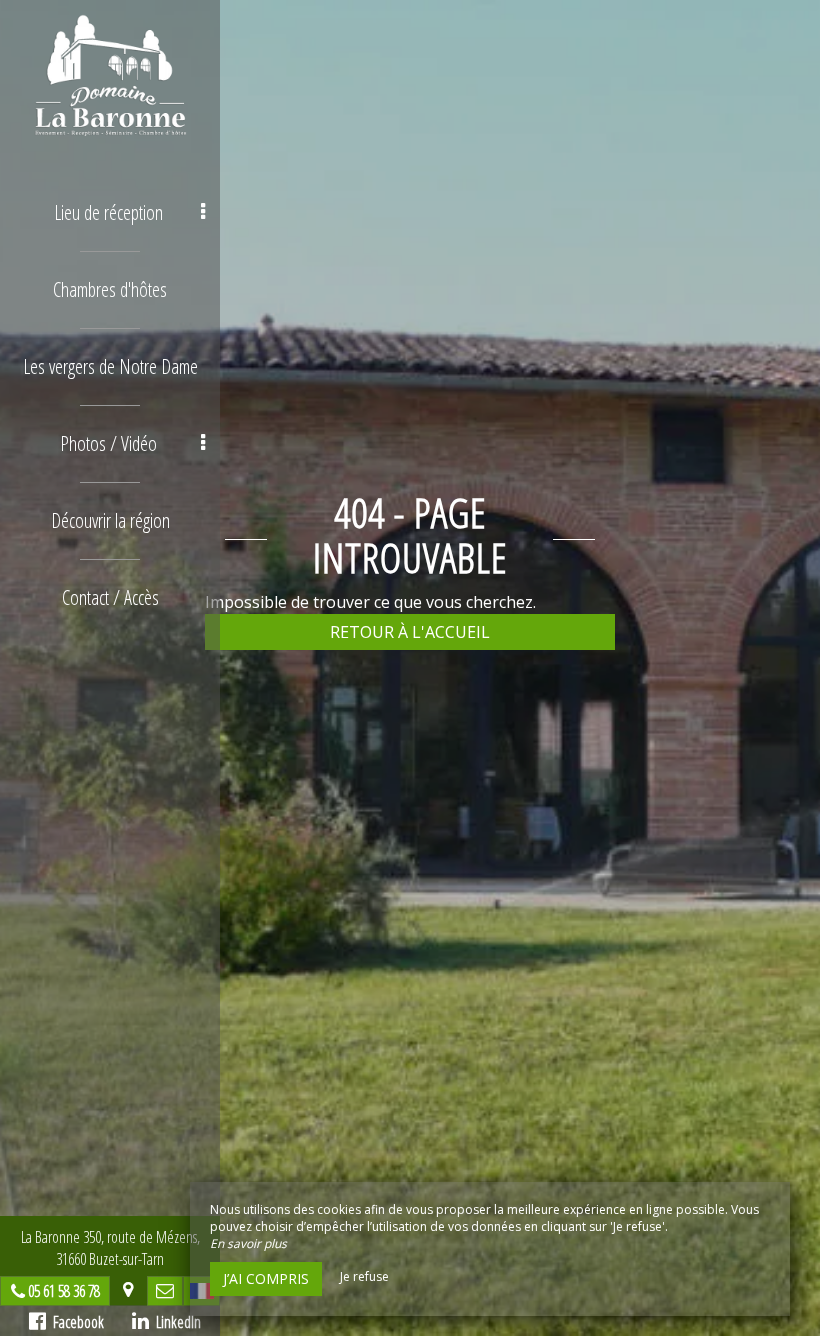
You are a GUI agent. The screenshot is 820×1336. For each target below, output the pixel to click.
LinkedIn (175, 1322)
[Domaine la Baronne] (110, 75)
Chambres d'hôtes (110, 289)
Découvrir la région (110, 520)
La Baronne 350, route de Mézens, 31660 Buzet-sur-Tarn (110, 1248)
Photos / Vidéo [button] (108, 443)
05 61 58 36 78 (64, 1291)
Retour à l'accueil (410, 632)
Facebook (75, 1322)
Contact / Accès (110, 597)
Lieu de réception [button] (108, 212)
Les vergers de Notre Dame (110, 366)
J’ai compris (266, 1278)
